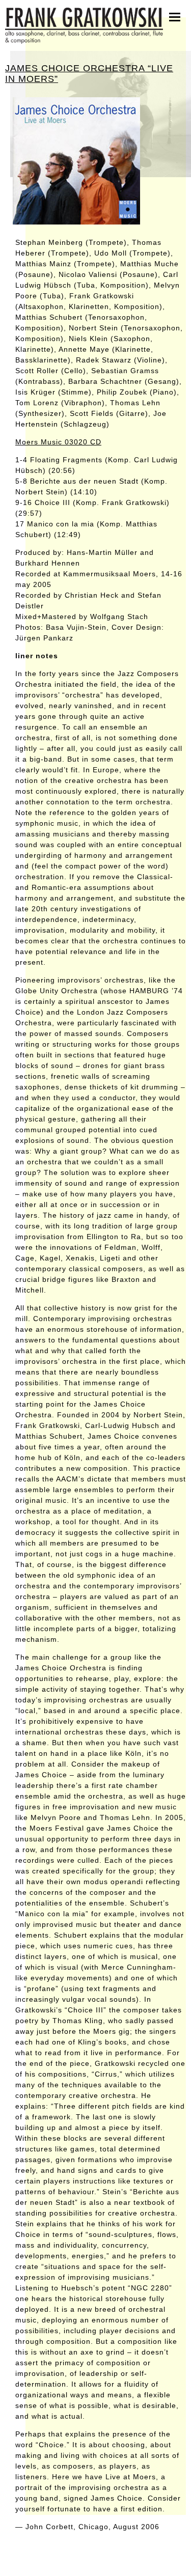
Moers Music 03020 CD (58, 442)
